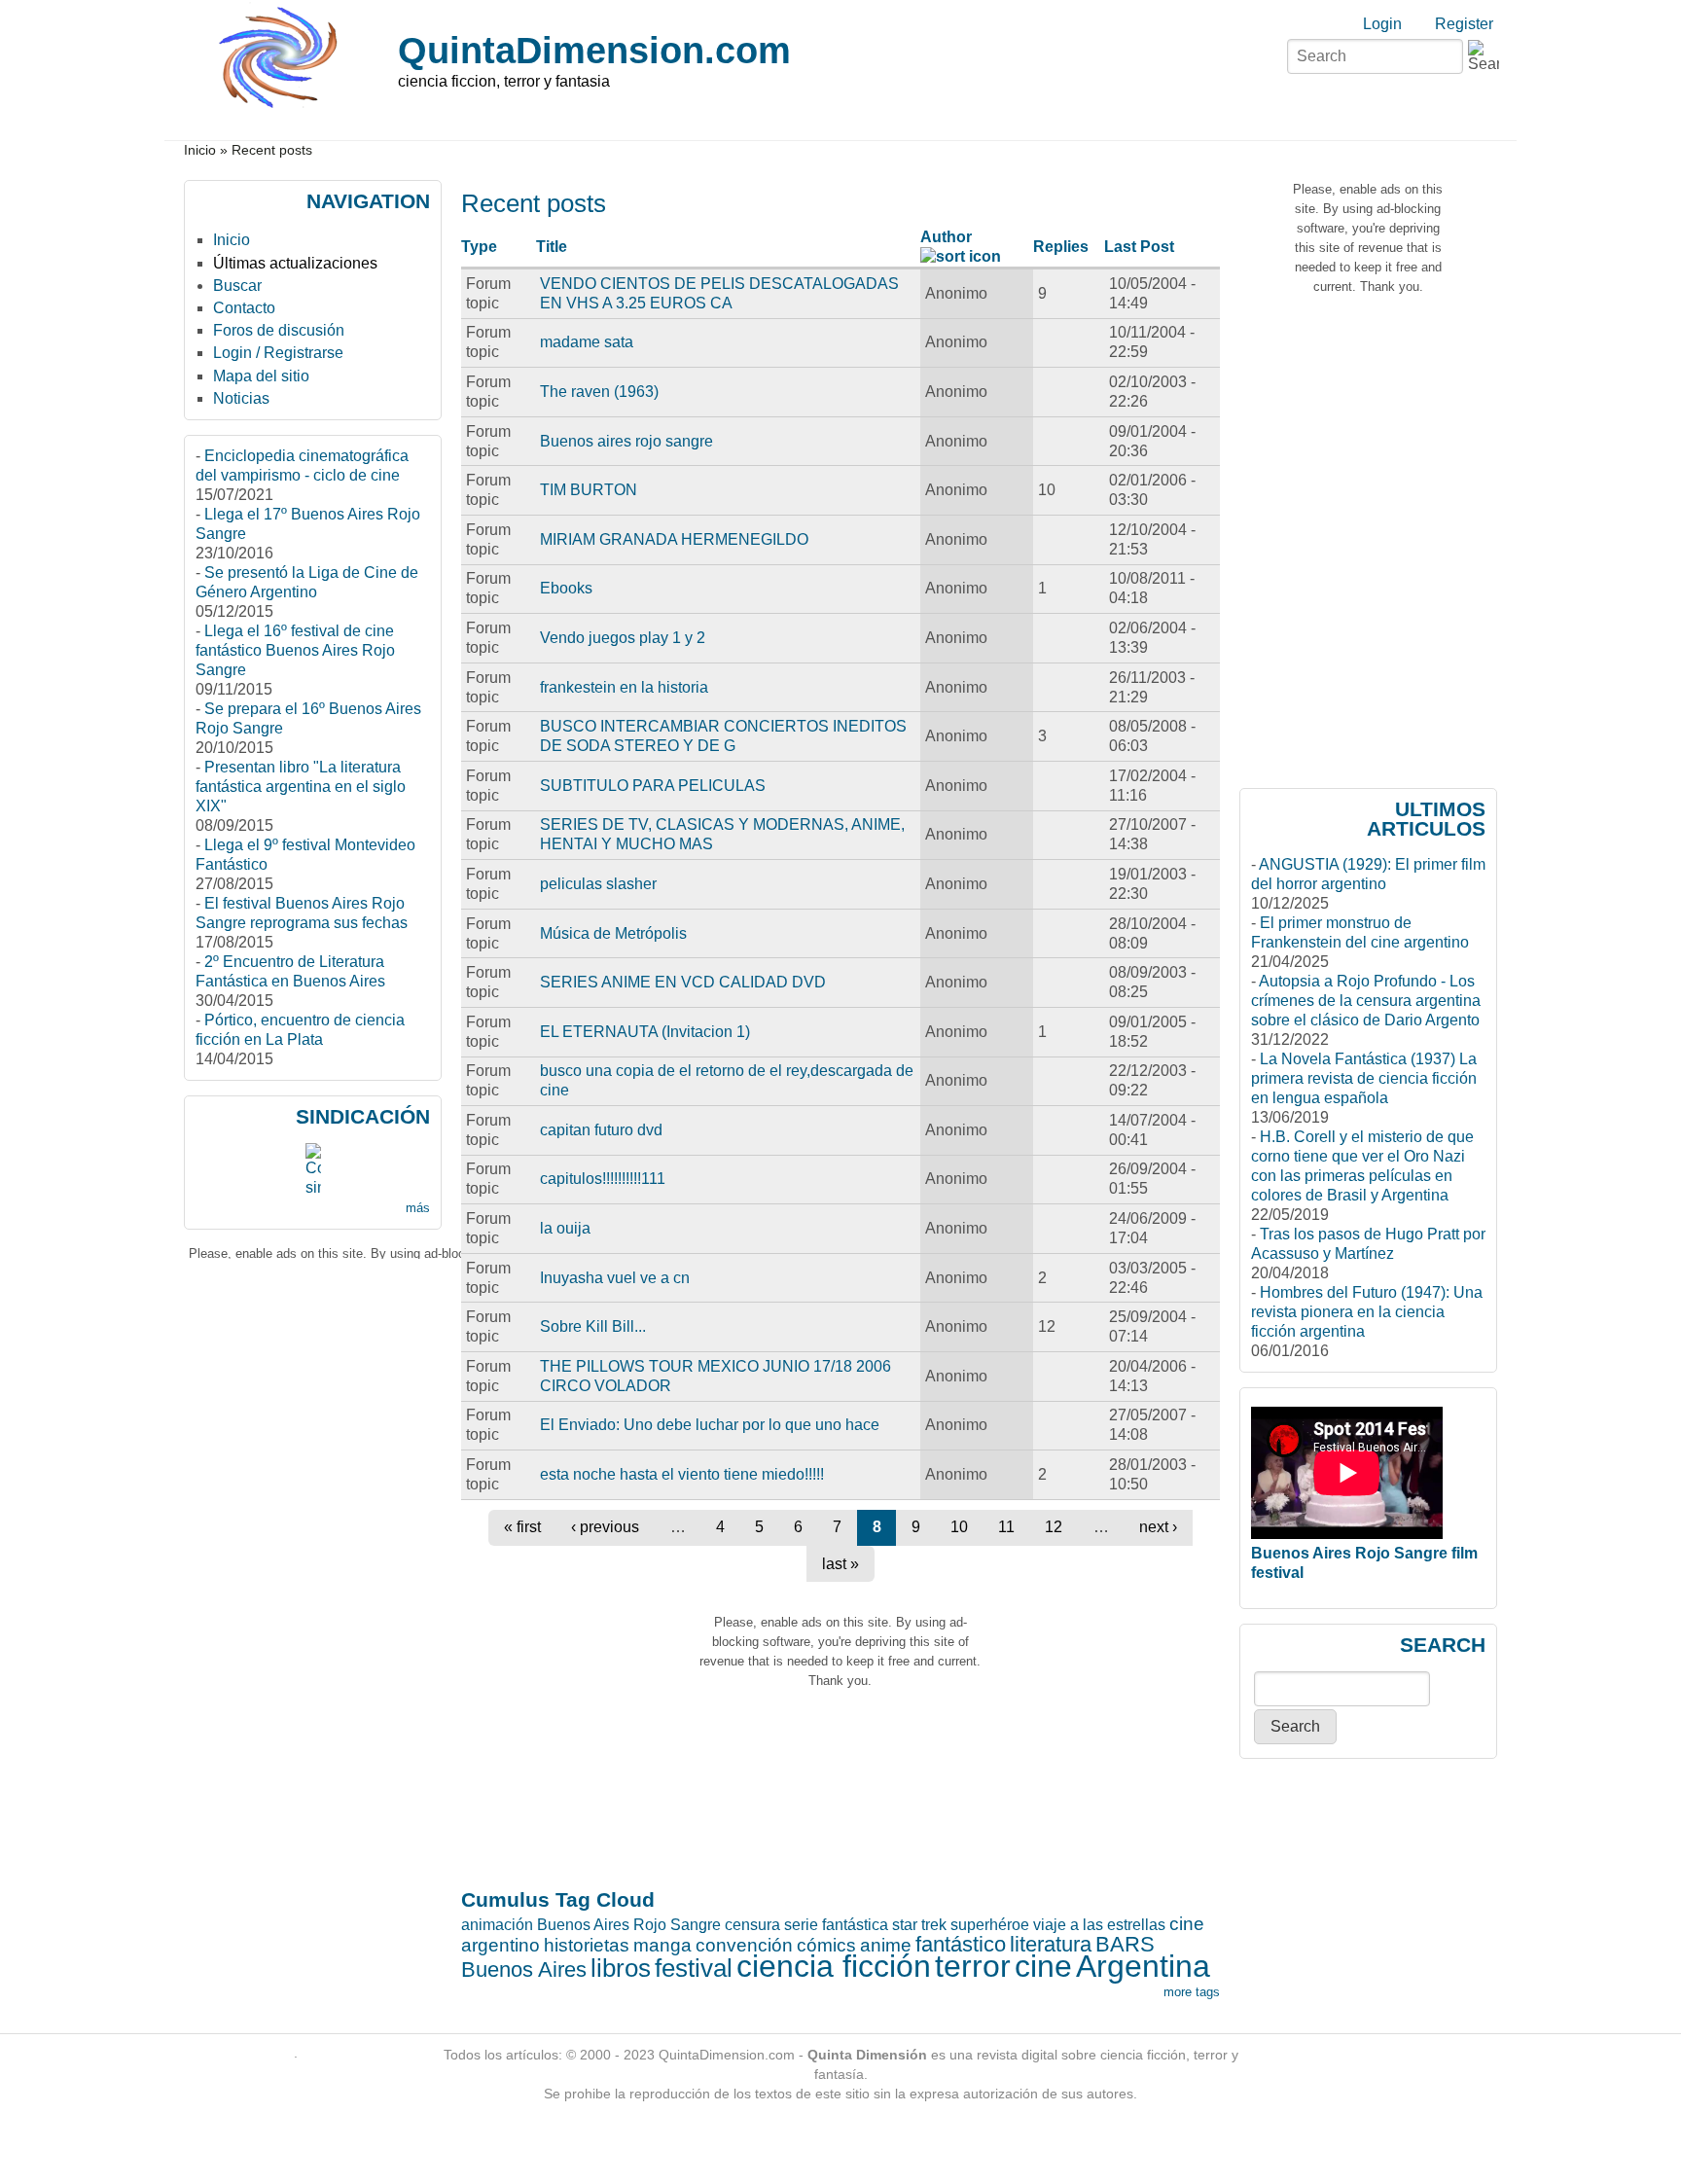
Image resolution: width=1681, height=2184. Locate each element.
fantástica (855, 1925)
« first (522, 1527)
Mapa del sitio (261, 376)
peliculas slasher (598, 884)
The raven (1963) (599, 392)
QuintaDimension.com (594, 50)
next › (1158, 1527)
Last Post (1139, 247)
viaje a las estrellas (1099, 1925)
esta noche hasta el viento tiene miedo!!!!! (682, 1474)
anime (886, 1945)
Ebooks (566, 588)
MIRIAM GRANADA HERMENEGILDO (674, 539)
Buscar (237, 286)
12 (1054, 1527)
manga (662, 1945)
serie (801, 1925)
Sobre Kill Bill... (593, 1326)
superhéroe (990, 1925)
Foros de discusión (279, 330)
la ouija (565, 1228)
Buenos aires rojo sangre (626, 441)
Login (1382, 24)
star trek (919, 1925)
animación (497, 1925)
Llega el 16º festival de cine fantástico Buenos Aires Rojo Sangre (295, 650)
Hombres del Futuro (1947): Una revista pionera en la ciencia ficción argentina (1367, 1312)
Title (552, 247)
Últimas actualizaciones (295, 263)
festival (694, 1968)
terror (973, 1966)
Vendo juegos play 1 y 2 (623, 638)
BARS (1125, 1944)
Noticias (241, 398)
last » (840, 1564)
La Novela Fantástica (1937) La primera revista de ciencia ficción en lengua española (1364, 1078)
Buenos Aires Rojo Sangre (629, 1925)
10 (959, 1527)
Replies (1061, 247)
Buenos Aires (524, 1969)
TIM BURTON (589, 490)
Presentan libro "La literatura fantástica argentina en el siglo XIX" (301, 787)
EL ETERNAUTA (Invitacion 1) (645, 1032)
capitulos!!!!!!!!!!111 (603, 1179)
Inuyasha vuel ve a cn (615, 1278)
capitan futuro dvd (601, 1130)
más (418, 1208)
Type (479, 247)
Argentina (1143, 1966)
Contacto (244, 308)
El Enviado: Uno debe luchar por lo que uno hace (710, 1425)
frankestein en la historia (624, 687)
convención (744, 1945)
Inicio (200, 150)
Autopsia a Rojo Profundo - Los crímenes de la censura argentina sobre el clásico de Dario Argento (1366, 1001)
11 (1006, 1527)
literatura (1051, 1944)
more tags (1192, 1992)
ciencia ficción (834, 1966)
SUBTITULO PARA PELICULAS (653, 786)
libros (621, 1968)
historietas (587, 1945)
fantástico (961, 1944)
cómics (826, 1945)
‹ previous (605, 1527)
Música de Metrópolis (613, 933)
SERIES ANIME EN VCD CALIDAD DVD (683, 982)
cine (1043, 1966)
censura (752, 1925)
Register (1464, 24)
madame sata (587, 342)
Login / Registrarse (278, 353)
